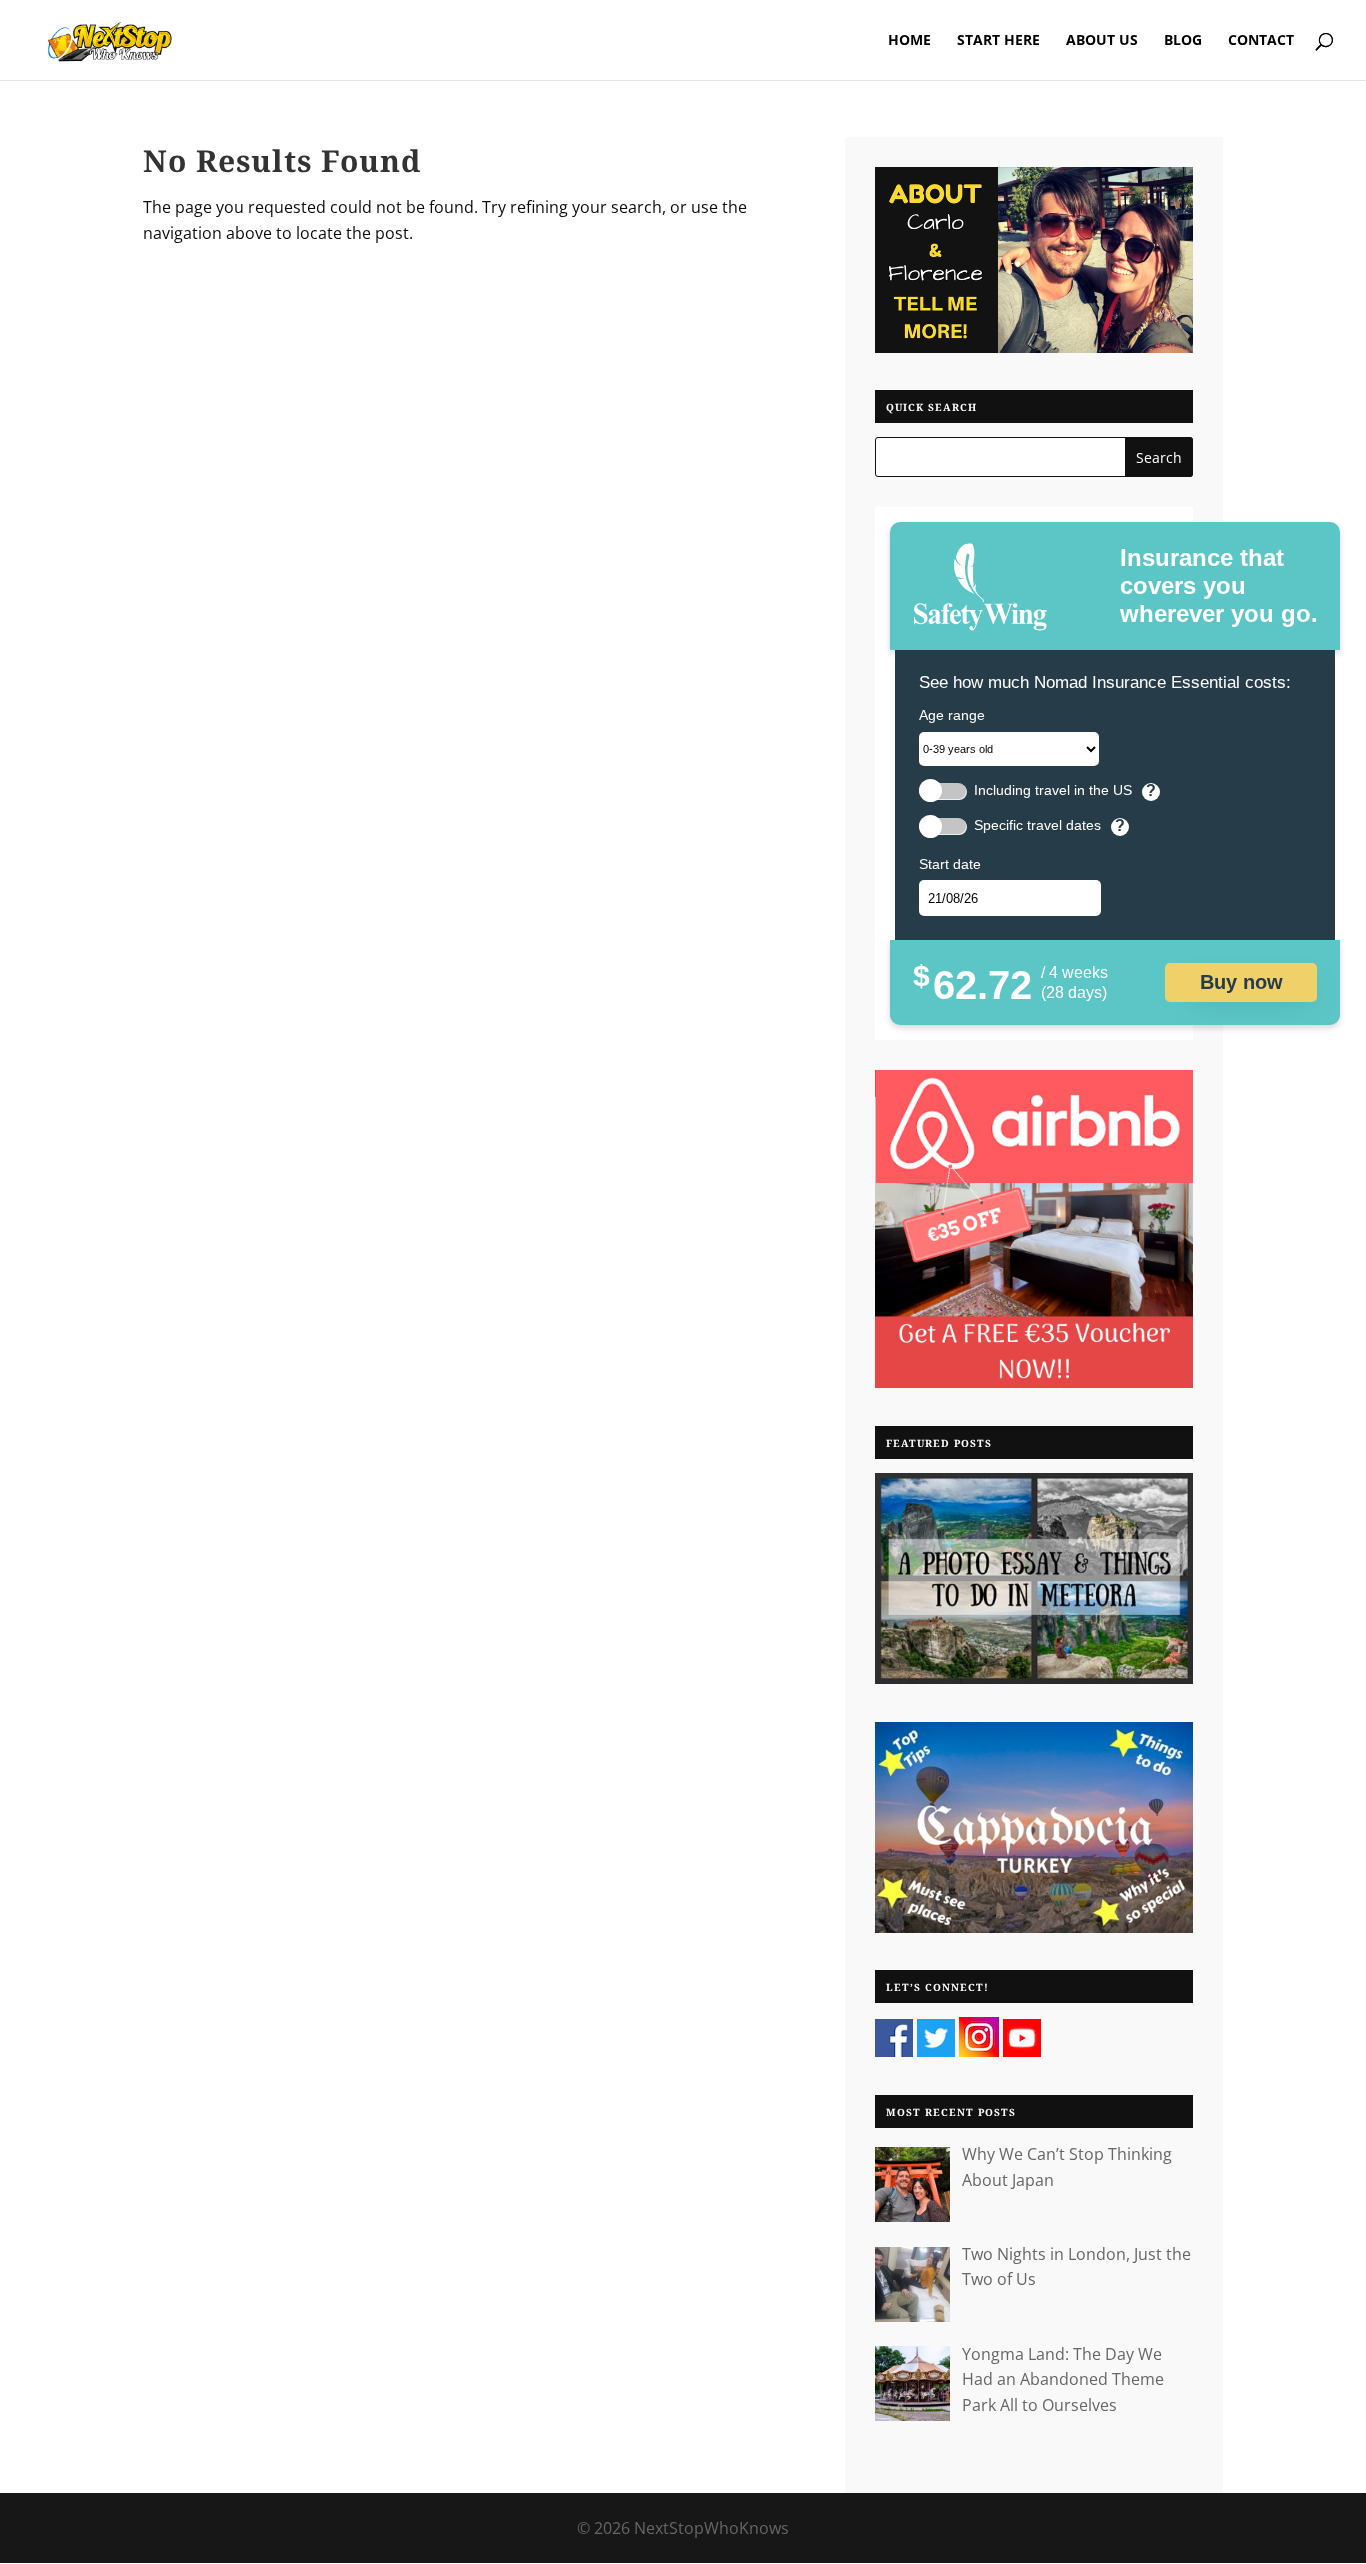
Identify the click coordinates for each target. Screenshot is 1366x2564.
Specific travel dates (1037, 825)
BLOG (1183, 41)
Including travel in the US (1053, 790)
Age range (952, 715)
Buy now (1241, 982)
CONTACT (1261, 41)
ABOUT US (1102, 41)
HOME (909, 41)
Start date (950, 864)
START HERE (998, 41)
